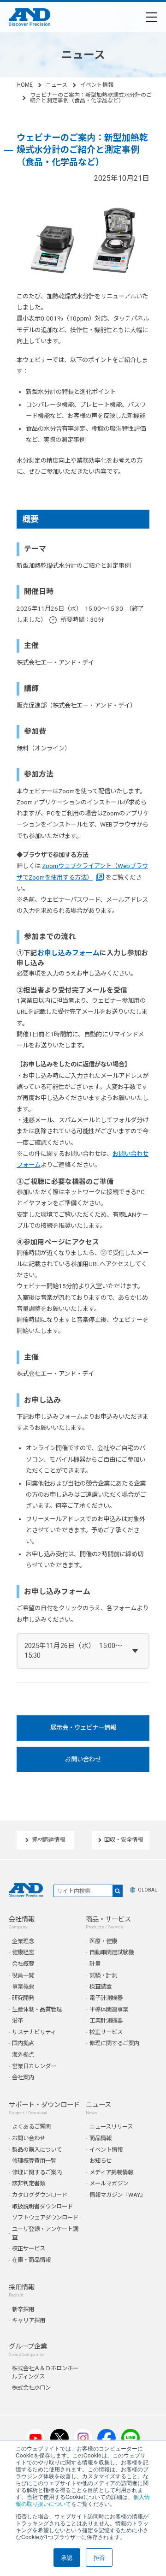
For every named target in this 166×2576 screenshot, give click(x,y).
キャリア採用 (29, 2320)
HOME (25, 85)
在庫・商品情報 (31, 2260)
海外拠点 (23, 2055)
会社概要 (23, 1964)
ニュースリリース (111, 2127)
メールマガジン (109, 2183)
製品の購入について (37, 2150)
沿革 (18, 2020)
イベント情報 (97, 85)
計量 (95, 1964)
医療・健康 (103, 1941)
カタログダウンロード (40, 2195)
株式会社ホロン (31, 2388)
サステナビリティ (34, 2032)
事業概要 (23, 1986)
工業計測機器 (106, 2020)
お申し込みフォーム (68, 953)
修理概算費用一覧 (34, 2161)
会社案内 (23, 2077)
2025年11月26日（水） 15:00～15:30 (73, 1651)
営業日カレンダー (34, 2066)
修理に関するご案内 (114, 2043)
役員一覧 (23, 1975)
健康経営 (23, 1952)
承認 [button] (67, 2557)
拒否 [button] (99, 2557)
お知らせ (101, 2161)
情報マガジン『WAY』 (118, 2195)
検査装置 (101, 1986)
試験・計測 (103, 1975)
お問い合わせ (83, 1759)
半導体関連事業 (109, 2009)
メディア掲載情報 (111, 2172)
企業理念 (23, 1941)
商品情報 (101, 2138)
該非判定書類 (29, 2183)
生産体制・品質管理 (37, 2009)
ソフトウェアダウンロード (45, 2217)
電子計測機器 (106, 1998)
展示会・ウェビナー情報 (83, 1728)
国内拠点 (23, 2043)
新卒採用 (23, 2309)
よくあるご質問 (31, 2127)
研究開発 (23, 1998)
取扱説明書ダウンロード (42, 2206)
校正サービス (106, 2032)
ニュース (56, 85)
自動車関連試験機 (112, 1952)
